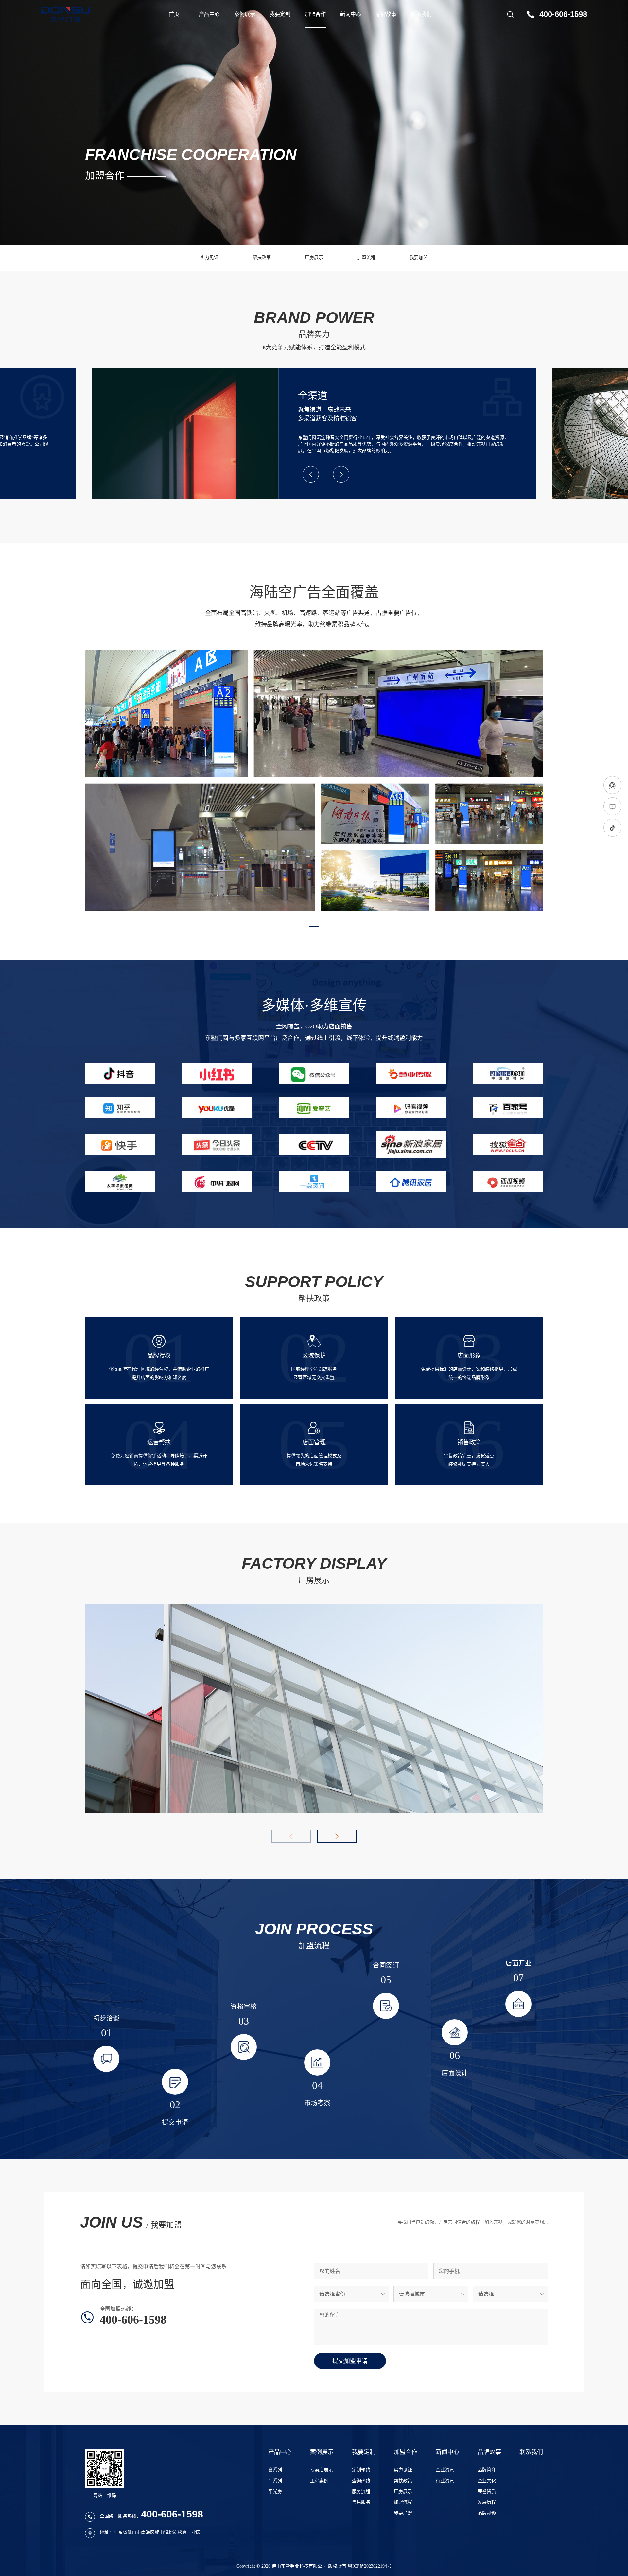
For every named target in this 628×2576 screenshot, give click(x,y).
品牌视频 (487, 2513)
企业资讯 (445, 2470)
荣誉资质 (487, 2491)
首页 (174, 14)
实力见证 (209, 257)
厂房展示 (314, 257)
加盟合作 (315, 14)
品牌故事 (386, 14)
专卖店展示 (322, 2470)
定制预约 (361, 2470)
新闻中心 (351, 14)
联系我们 (421, 14)
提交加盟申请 (350, 2361)
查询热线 (361, 2481)
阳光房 (275, 2491)
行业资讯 (445, 2481)
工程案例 (319, 2481)
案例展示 (245, 14)
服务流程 (361, 2491)
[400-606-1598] (612, 785)
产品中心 (209, 14)
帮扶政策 (262, 257)
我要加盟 (419, 257)
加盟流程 (366, 257)
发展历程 (487, 2502)
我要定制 (280, 14)
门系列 (275, 2481)
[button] (287, 517)
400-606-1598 (563, 14)
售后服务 (361, 2502)
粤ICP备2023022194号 (370, 2566)
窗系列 (275, 2470)
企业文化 (487, 2481)
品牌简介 (487, 2470)
